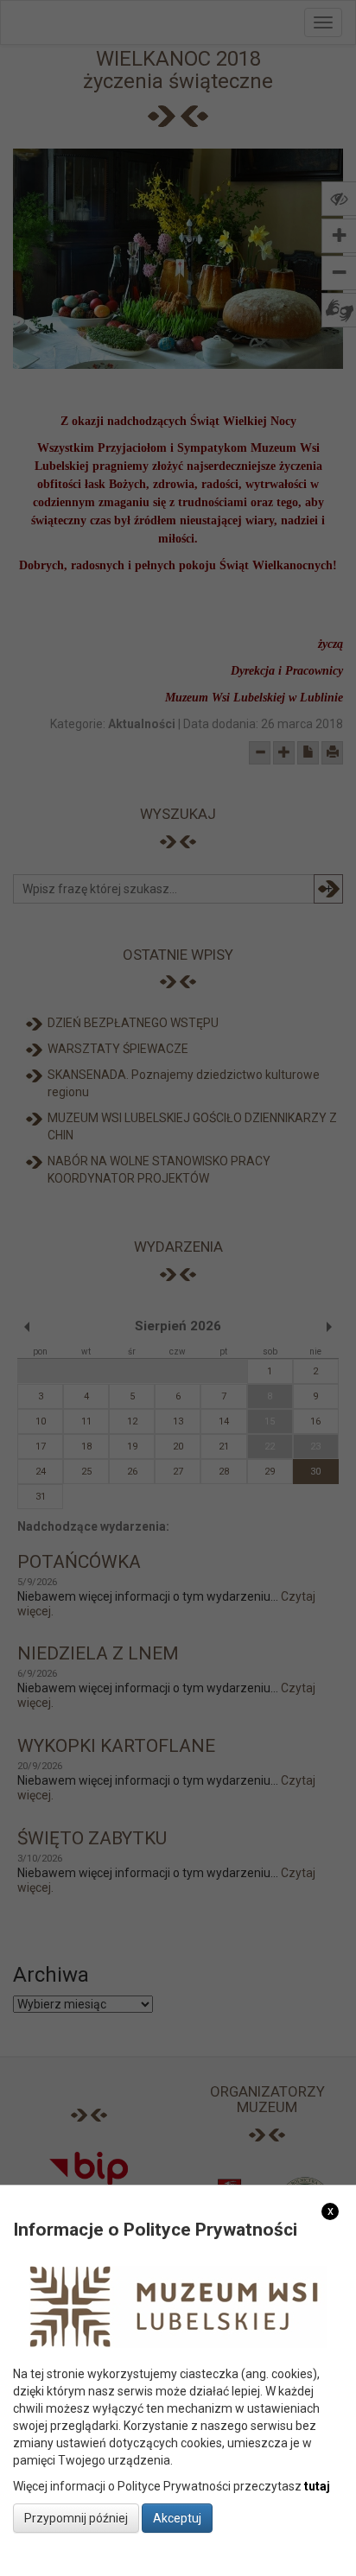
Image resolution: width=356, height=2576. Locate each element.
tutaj (317, 2486)
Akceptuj (177, 2518)
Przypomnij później (76, 2518)
